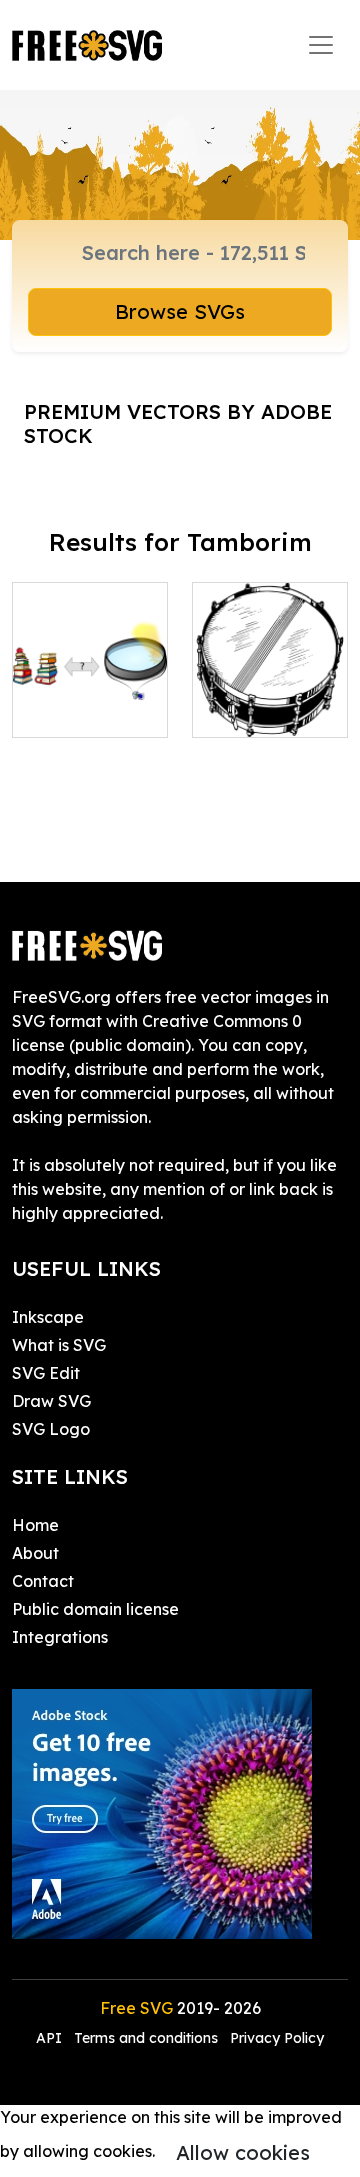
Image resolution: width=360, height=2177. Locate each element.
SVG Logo (51, 1429)
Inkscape (48, 1317)
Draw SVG (51, 1401)
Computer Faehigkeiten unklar (90, 686)
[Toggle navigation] (321, 45)
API (51, 2038)
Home (35, 1525)
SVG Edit (46, 1373)
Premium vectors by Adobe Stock (178, 423)
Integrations (60, 1637)
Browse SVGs (180, 311)
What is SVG (59, 1345)
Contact (43, 1581)
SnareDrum (258, 710)
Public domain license (95, 1609)
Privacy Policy (277, 2038)
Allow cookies (243, 2152)
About (35, 1553)
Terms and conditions (146, 2038)
